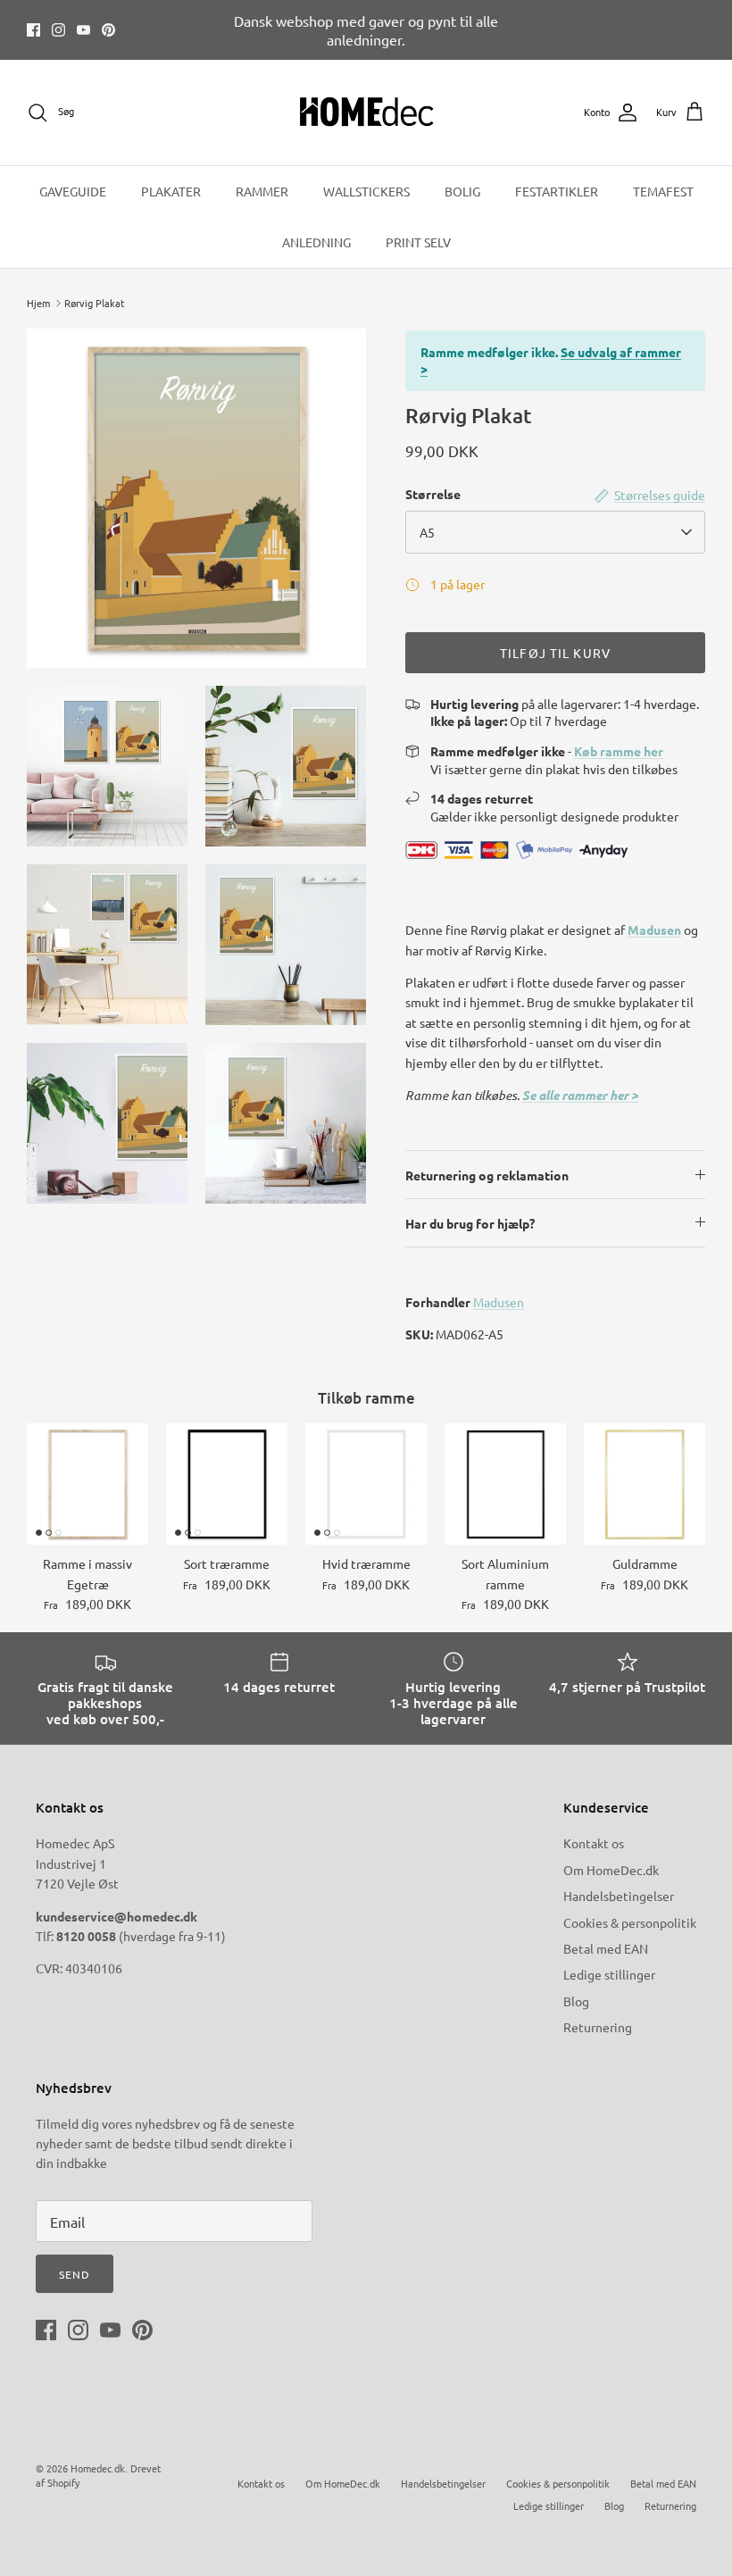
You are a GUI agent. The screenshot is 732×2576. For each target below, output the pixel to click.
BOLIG (462, 191)
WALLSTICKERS (366, 191)
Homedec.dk (98, 2468)
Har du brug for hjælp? (470, 1223)
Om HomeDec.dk (611, 1870)
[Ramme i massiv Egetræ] (87, 1484)
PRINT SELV (418, 242)
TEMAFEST (663, 191)
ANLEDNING (316, 242)
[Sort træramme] (227, 1484)
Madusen (654, 930)
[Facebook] (33, 30)
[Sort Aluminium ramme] (505, 1484)
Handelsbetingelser (619, 1896)
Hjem (38, 303)
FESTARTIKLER (557, 191)
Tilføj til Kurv (555, 653)
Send (75, 2274)
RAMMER (262, 191)
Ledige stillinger (609, 1974)
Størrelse (433, 494)
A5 (427, 532)
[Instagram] (58, 30)
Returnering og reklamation (487, 1175)
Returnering (598, 2027)
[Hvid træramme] (366, 1484)
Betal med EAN (606, 1948)
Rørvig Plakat (94, 303)
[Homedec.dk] (366, 113)
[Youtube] (83, 30)
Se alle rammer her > (580, 1095)
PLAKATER (171, 191)
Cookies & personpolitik (630, 1922)
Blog (576, 2001)
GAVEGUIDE (73, 191)
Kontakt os (594, 1843)
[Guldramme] (645, 1484)
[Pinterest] (108, 30)
